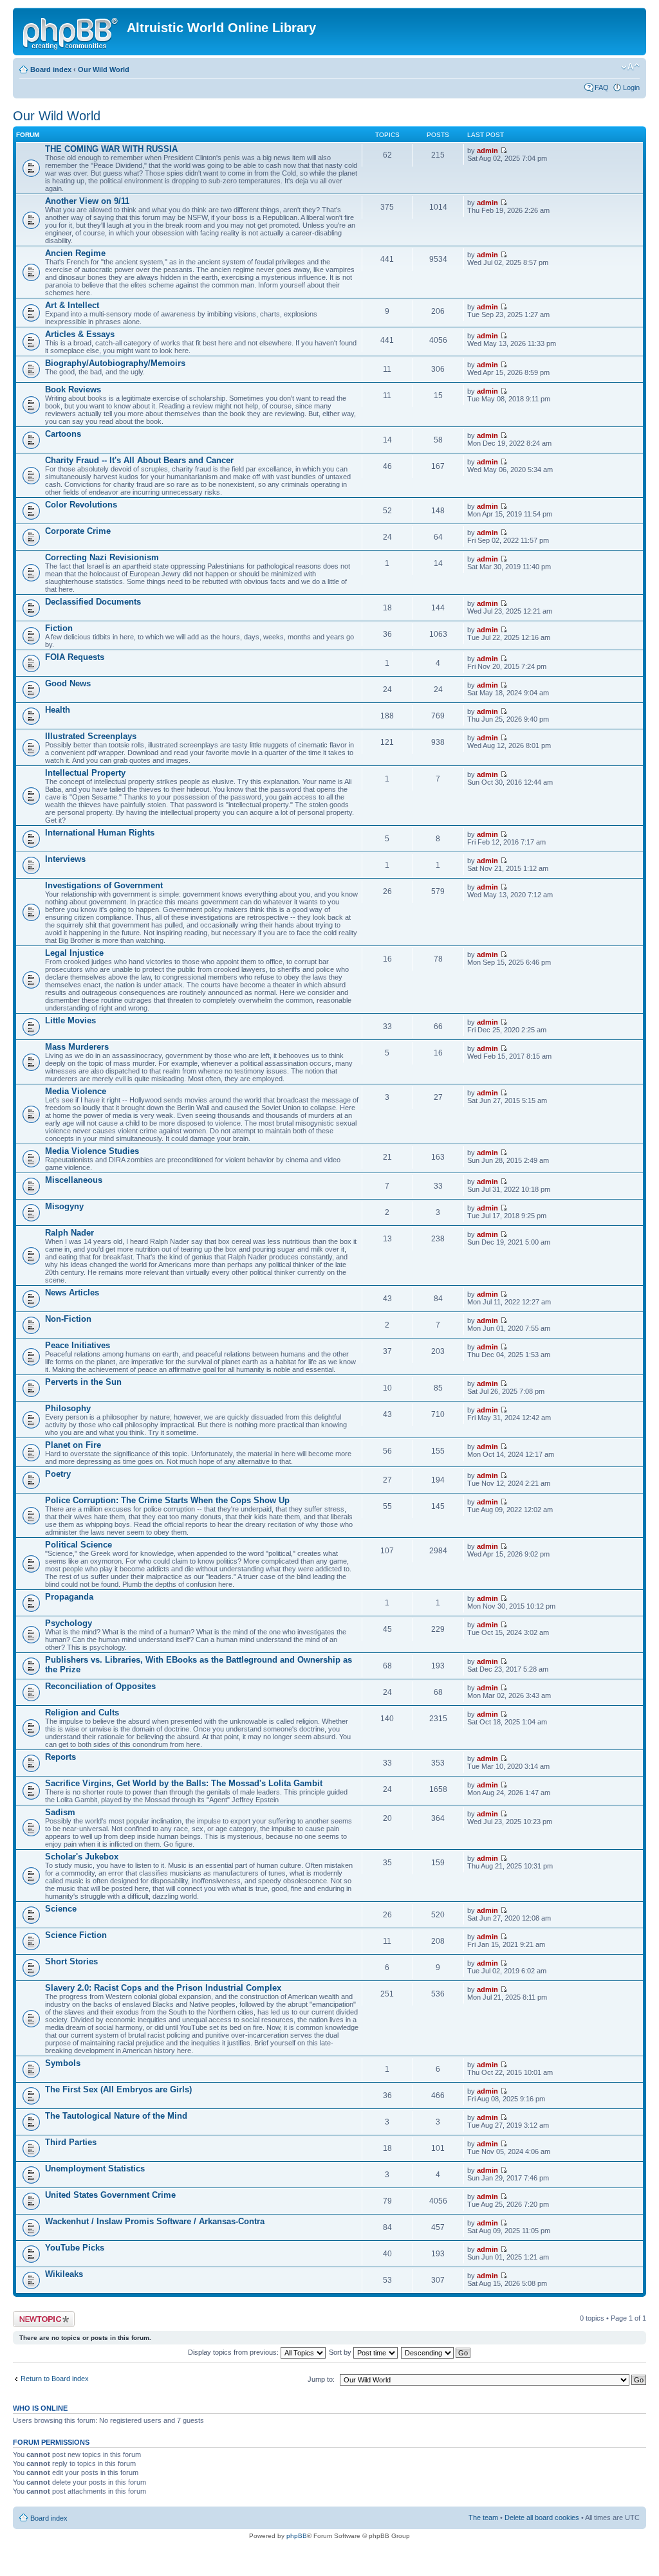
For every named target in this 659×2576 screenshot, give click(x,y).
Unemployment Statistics (95, 2169)
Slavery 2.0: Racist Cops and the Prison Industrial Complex (163, 1988)
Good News (68, 683)
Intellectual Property (85, 773)
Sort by (341, 2352)
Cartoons (63, 434)
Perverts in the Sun (83, 1382)
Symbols (63, 2063)
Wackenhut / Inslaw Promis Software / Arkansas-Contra (155, 2221)
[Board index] (71, 32)
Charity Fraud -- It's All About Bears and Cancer (139, 460)
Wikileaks (64, 2274)
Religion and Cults (82, 1713)
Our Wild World (104, 69)
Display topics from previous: (234, 2352)
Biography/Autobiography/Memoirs (115, 363)
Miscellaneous (74, 1180)
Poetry (58, 1474)
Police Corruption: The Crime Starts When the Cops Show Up (167, 1500)
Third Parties (71, 2142)
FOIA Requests (75, 657)
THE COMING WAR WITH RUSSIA (111, 149)
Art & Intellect (72, 305)
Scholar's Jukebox (82, 1857)
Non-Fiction (68, 1319)
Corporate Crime (78, 531)
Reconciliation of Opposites (100, 1686)
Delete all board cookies (542, 2517)
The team (483, 2517)
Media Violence (76, 1091)
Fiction (59, 628)
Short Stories (71, 1961)
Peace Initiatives (78, 1345)
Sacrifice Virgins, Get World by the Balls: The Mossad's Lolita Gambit (184, 1783)
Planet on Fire (73, 1445)
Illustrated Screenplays (91, 736)
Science (61, 1909)
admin (487, 151)
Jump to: (321, 2379)
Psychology (69, 1623)
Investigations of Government (104, 885)
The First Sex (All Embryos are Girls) (118, 2089)
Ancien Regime (75, 253)
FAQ (602, 87)
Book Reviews (73, 389)
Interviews (65, 859)
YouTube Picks (75, 2248)
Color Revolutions (81, 505)
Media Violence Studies (92, 1151)
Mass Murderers (77, 1047)
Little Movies (70, 1020)
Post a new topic (39, 2315)
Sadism (60, 1812)
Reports (60, 1757)
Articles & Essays (80, 334)
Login (631, 87)
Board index (51, 69)
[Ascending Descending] (436, 2352)
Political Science (79, 1545)
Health (58, 710)
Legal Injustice (74, 953)
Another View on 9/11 (87, 201)
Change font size (630, 67)
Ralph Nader (70, 1233)
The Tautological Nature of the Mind (116, 2116)
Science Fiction (76, 1935)
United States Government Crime (110, 2195)
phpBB (297, 2536)
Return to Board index (55, 2379)
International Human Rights (100, 833)
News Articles (72, 1293)
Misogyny (64, 1206)
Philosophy (68, 1408)
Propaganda (69, 1597)
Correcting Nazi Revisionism (102, 557)
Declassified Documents (93, 602)
